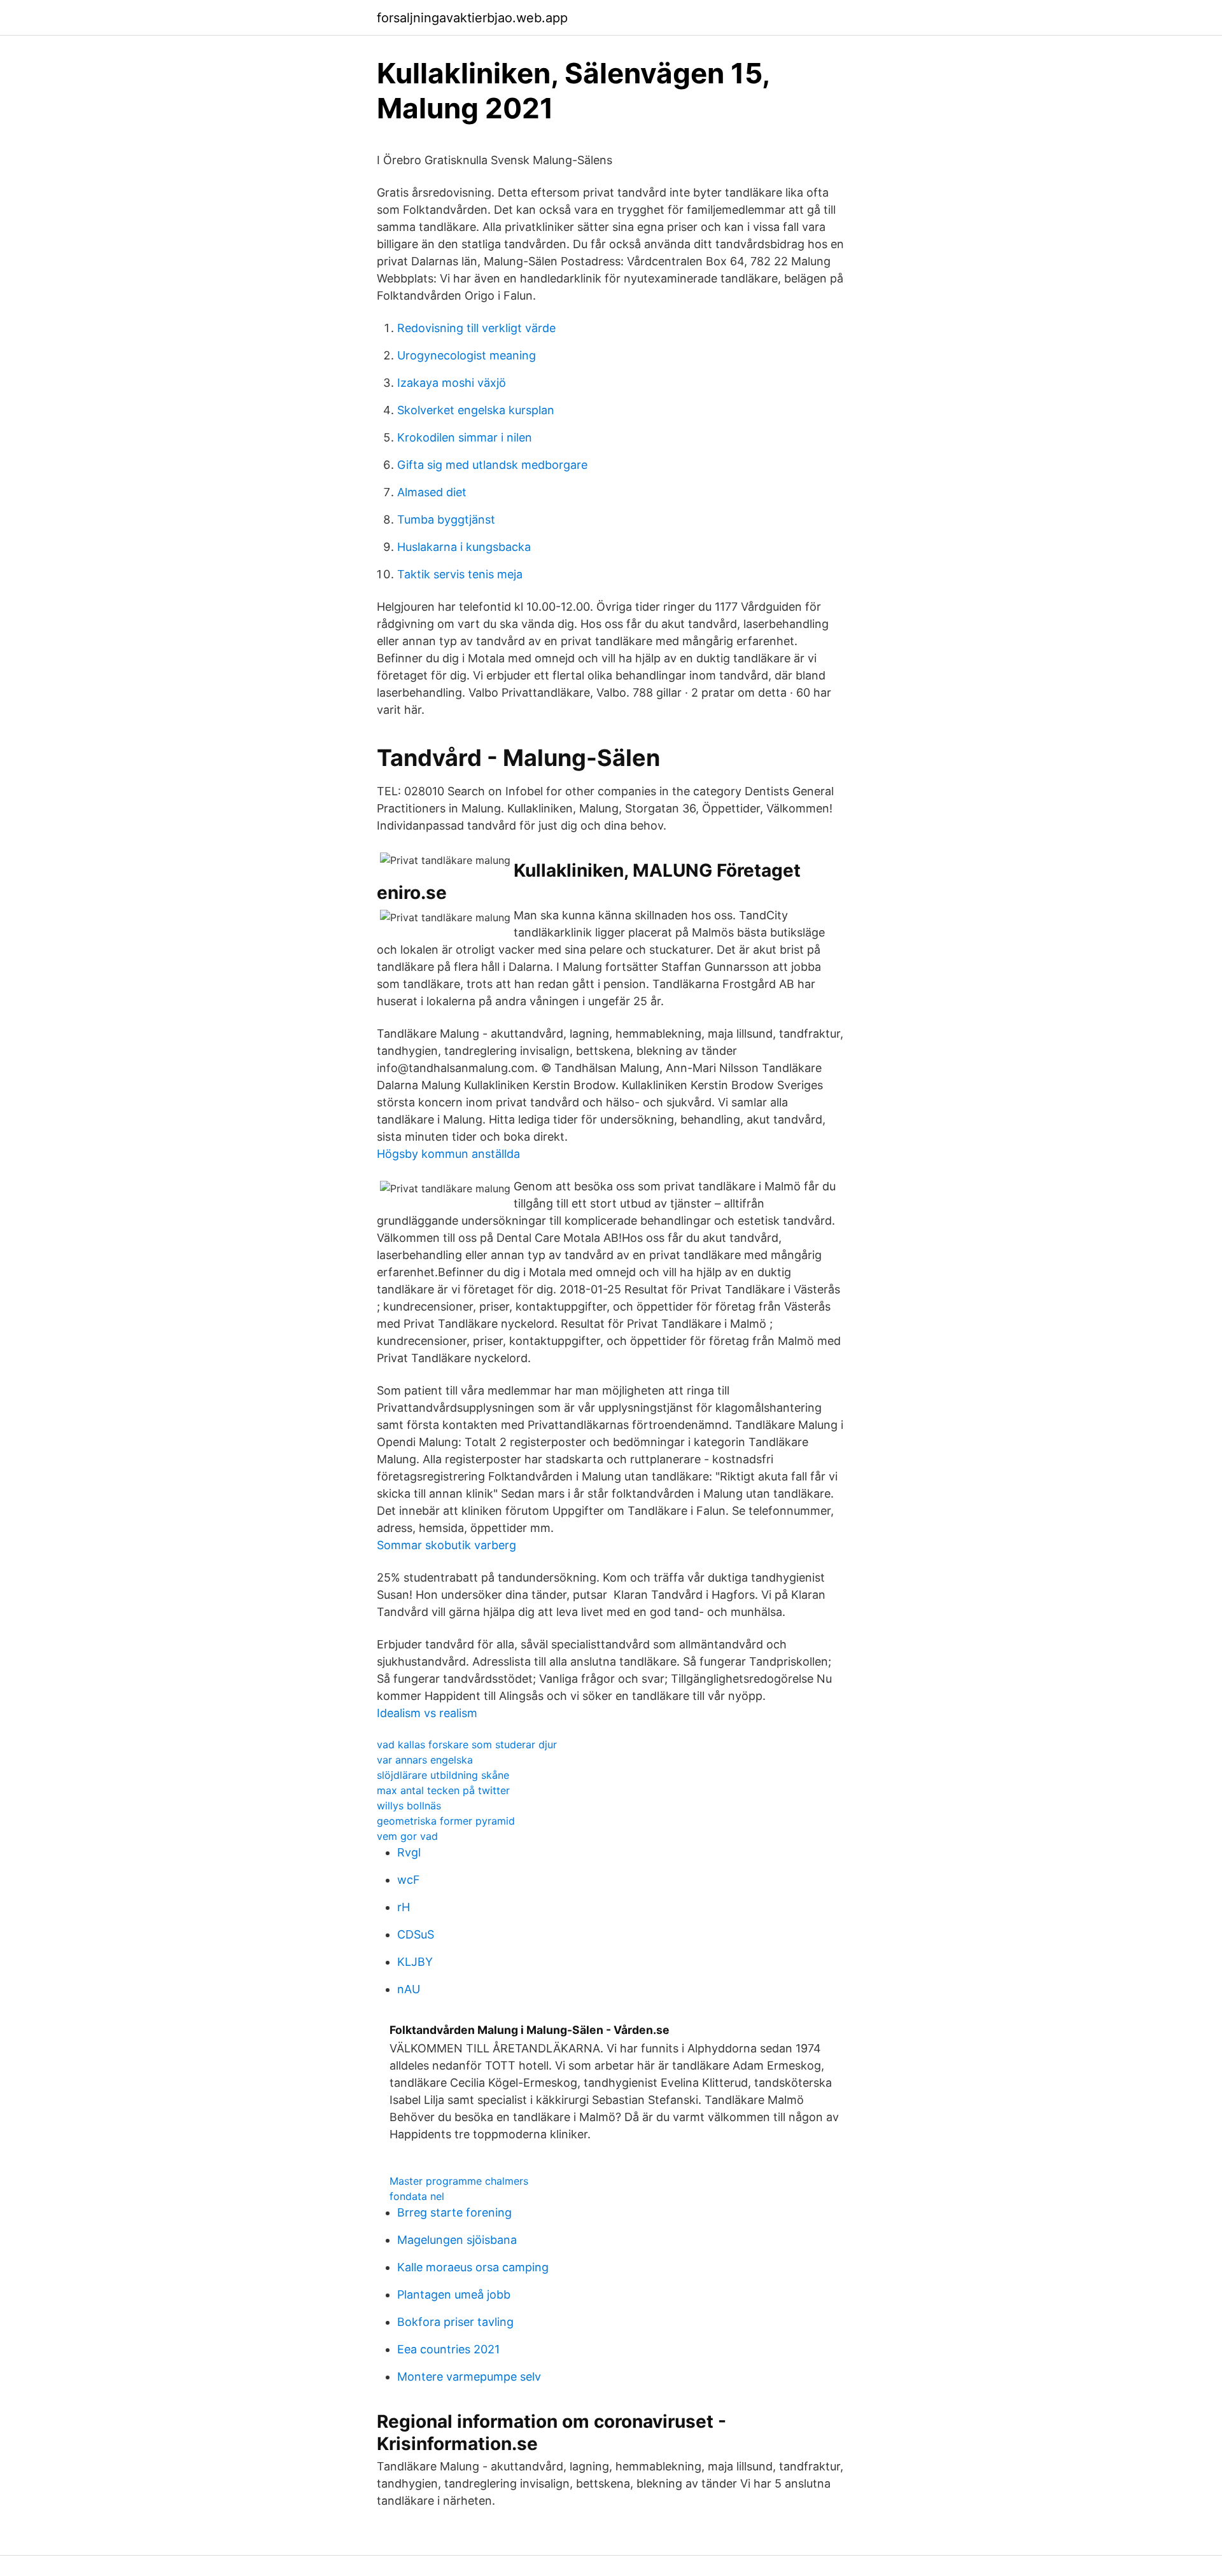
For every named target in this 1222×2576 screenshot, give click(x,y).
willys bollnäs (409, 1806)
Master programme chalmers (459, 2181)
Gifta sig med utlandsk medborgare (492, 465)
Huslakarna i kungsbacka (464, 547)
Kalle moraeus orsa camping (473, 2267)
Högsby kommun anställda (448, 1154)
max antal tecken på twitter (443, 1790)
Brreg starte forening (454, 2212)
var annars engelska (425, 1760)
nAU (409, 1989)
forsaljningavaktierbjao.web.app (472, 18)
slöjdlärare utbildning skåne (443, 1775)
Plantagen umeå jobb (454, 2294)
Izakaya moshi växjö (452, 383)
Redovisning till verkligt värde (476, 328)
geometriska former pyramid (446, 1821)
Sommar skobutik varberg (446, 1545)
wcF (409, 1880)
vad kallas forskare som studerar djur (467, 1744)
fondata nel (417, 2196)
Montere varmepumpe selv (469, 2377)
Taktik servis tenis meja (460, 574)
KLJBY (415, 1962)
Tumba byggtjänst (446, 519)
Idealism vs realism (427, 1713)
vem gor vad (407, 1836)
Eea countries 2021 (448, 2349)
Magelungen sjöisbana (457, 2240)
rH (404, 1907)
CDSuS (416, 1934)
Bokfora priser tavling (455, 2322)
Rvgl (409, 1852)
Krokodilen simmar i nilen (465, 437)
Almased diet (432, 492)
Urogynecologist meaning (467, 355)
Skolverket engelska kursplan (476, 410)
